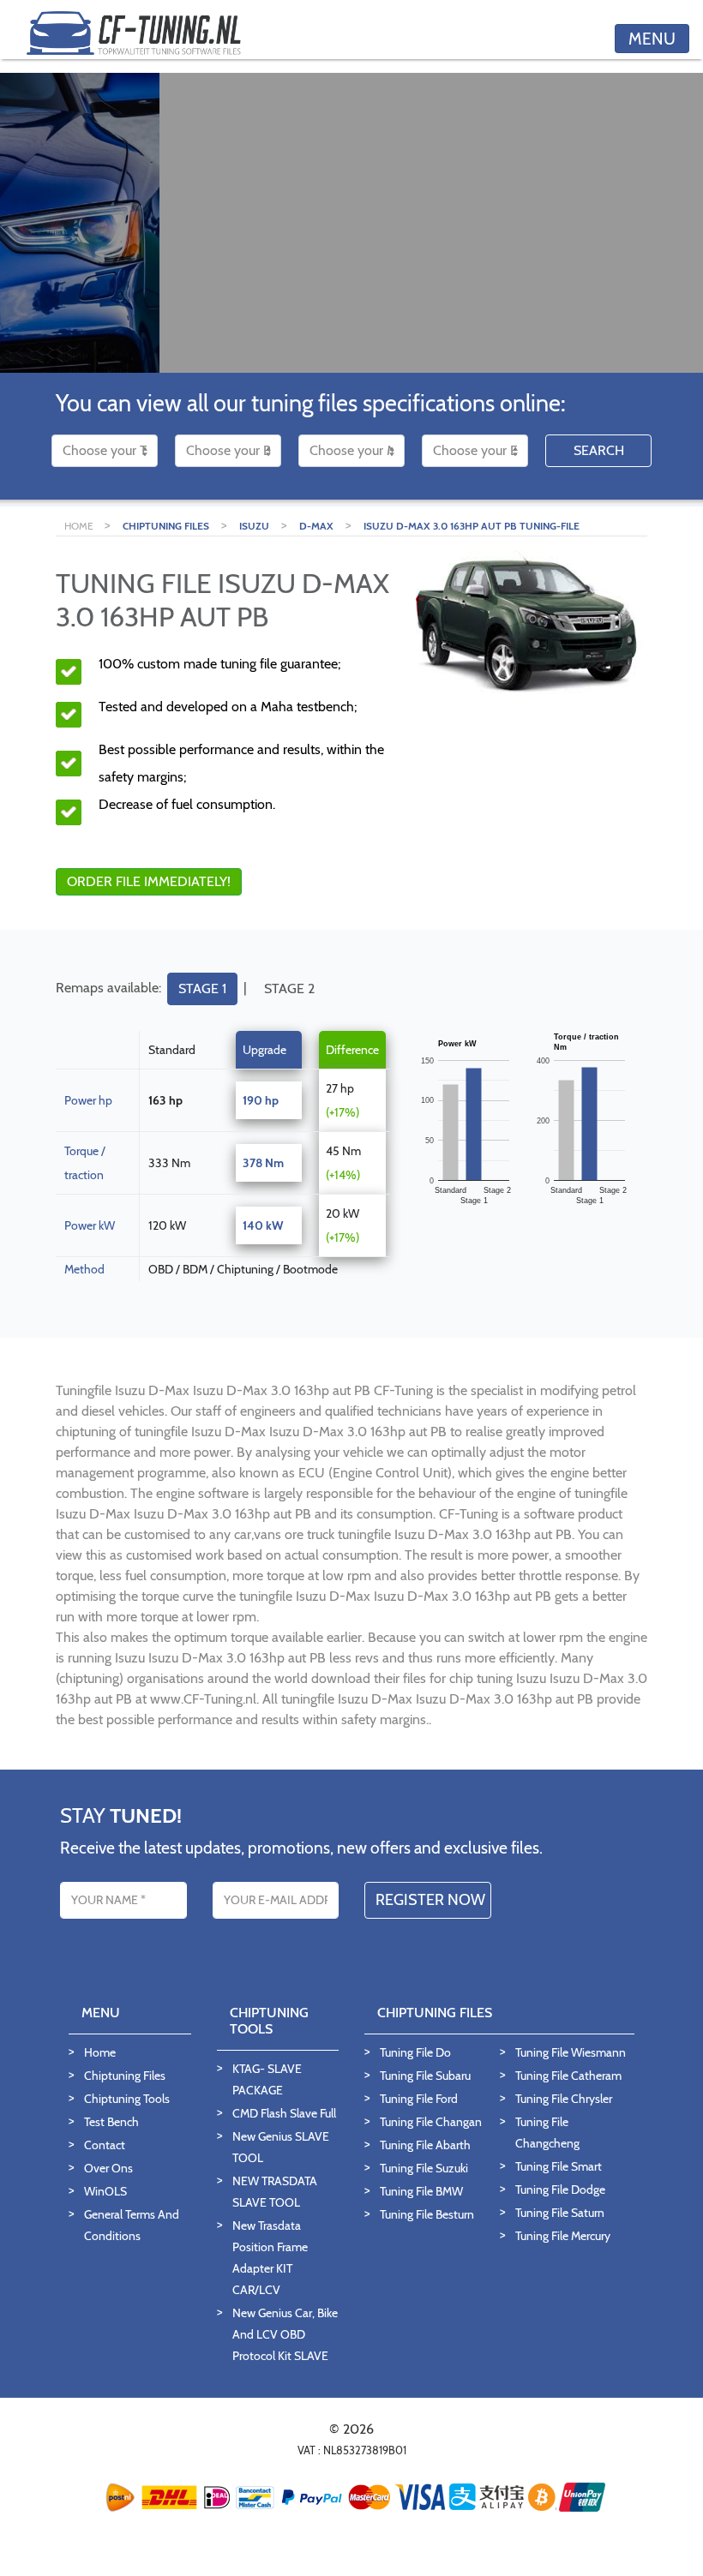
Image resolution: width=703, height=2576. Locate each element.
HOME (80, 526)
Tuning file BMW (421, 2191)
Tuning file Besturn (427, 2214)
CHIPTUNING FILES (166, 526)
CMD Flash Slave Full (284, 2113)
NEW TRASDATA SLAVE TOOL (275, 2192)
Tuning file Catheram (568, 2076)
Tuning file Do (415, 2052)
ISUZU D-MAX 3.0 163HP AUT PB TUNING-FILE (472, 526)
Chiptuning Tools (127, 2099)
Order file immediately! (149, 881)
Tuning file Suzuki (424, 2168)
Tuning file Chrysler (564, 2099)
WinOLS (105, 2191)
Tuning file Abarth (425, 2145)
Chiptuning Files (125, 2076)
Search (599, 450)
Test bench (111, 2122)
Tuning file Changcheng (547, 2133)
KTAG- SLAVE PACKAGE (267, 2079)
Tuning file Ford (419, 2099)
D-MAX (316, 526)
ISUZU (254, 526)
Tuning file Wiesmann (571, 2052)
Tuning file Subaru (425, 2076)
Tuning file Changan (431, 2122)
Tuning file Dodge (560, 2190)
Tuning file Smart (559, 2166)
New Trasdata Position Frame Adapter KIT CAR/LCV (270, 2258)
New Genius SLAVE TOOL (281, 2147)
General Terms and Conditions (132, 2225)
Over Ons (108, 2168)
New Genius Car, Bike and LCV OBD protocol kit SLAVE (285, 2334)
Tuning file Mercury (563, 2236)
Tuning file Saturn (560, 2213)
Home (100, 2052)
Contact (105, 2145)
